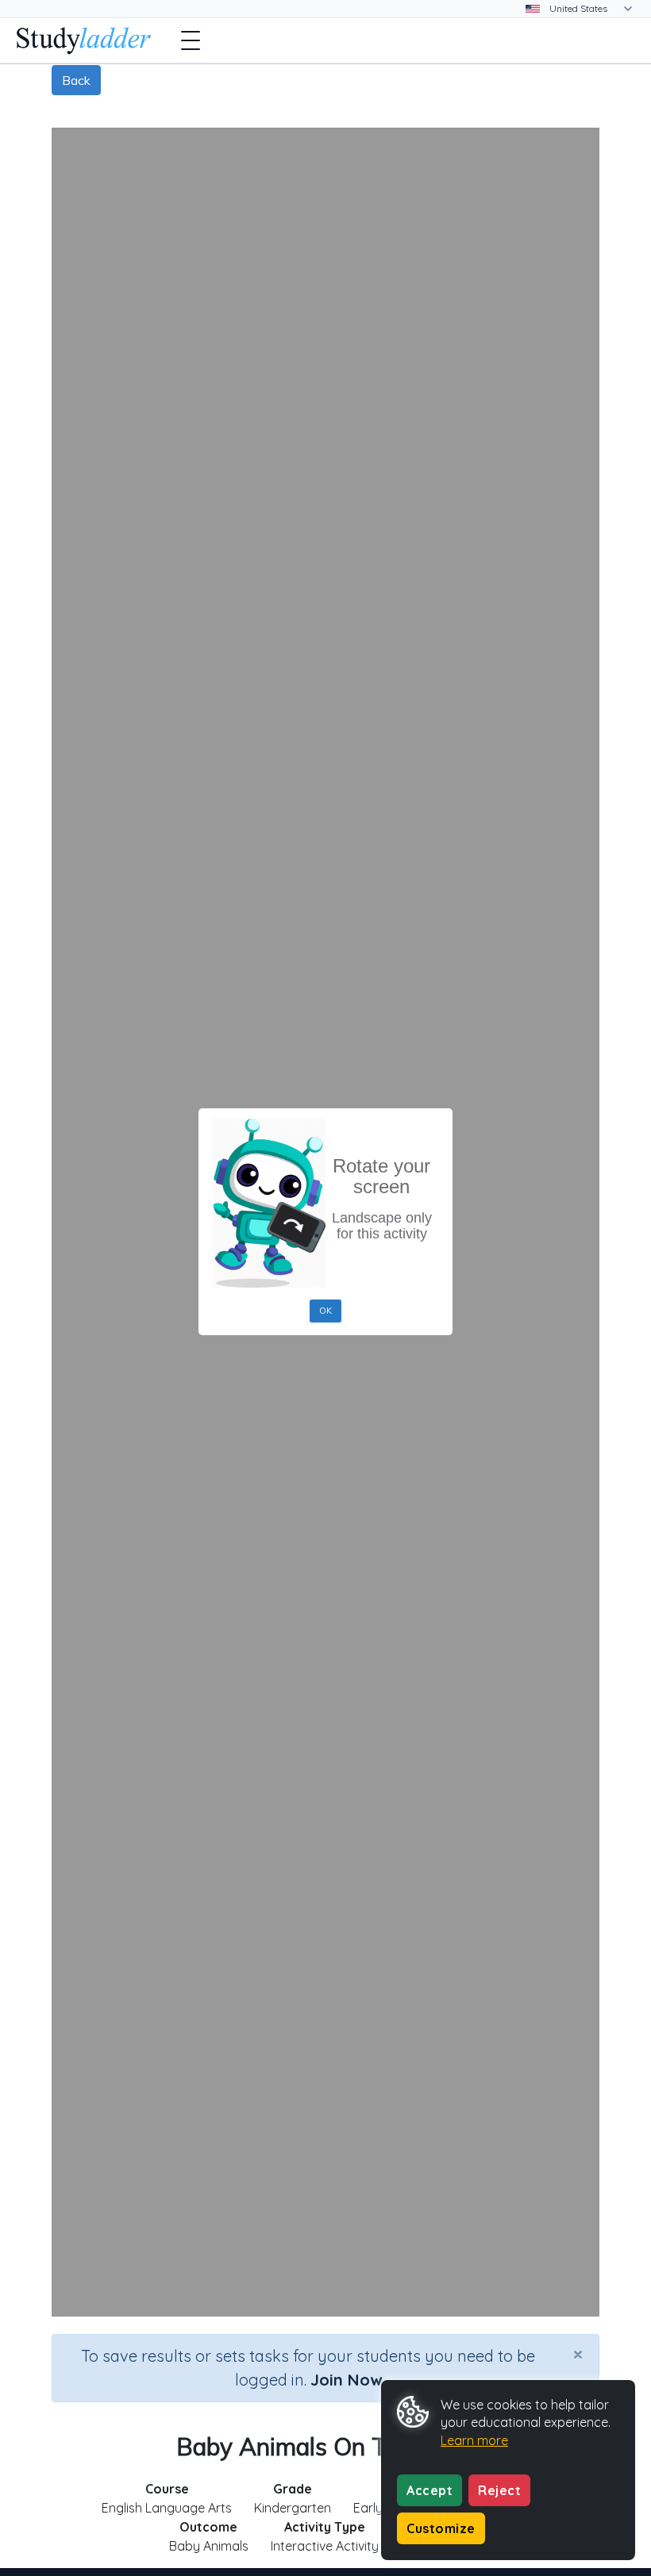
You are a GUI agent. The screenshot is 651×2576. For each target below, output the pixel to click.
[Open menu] (191, 40)
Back (76, 80)
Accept (430, 2490)
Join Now (346, 2380)
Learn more (474, 2440)
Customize (441, 2528)
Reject (499, 2490)
